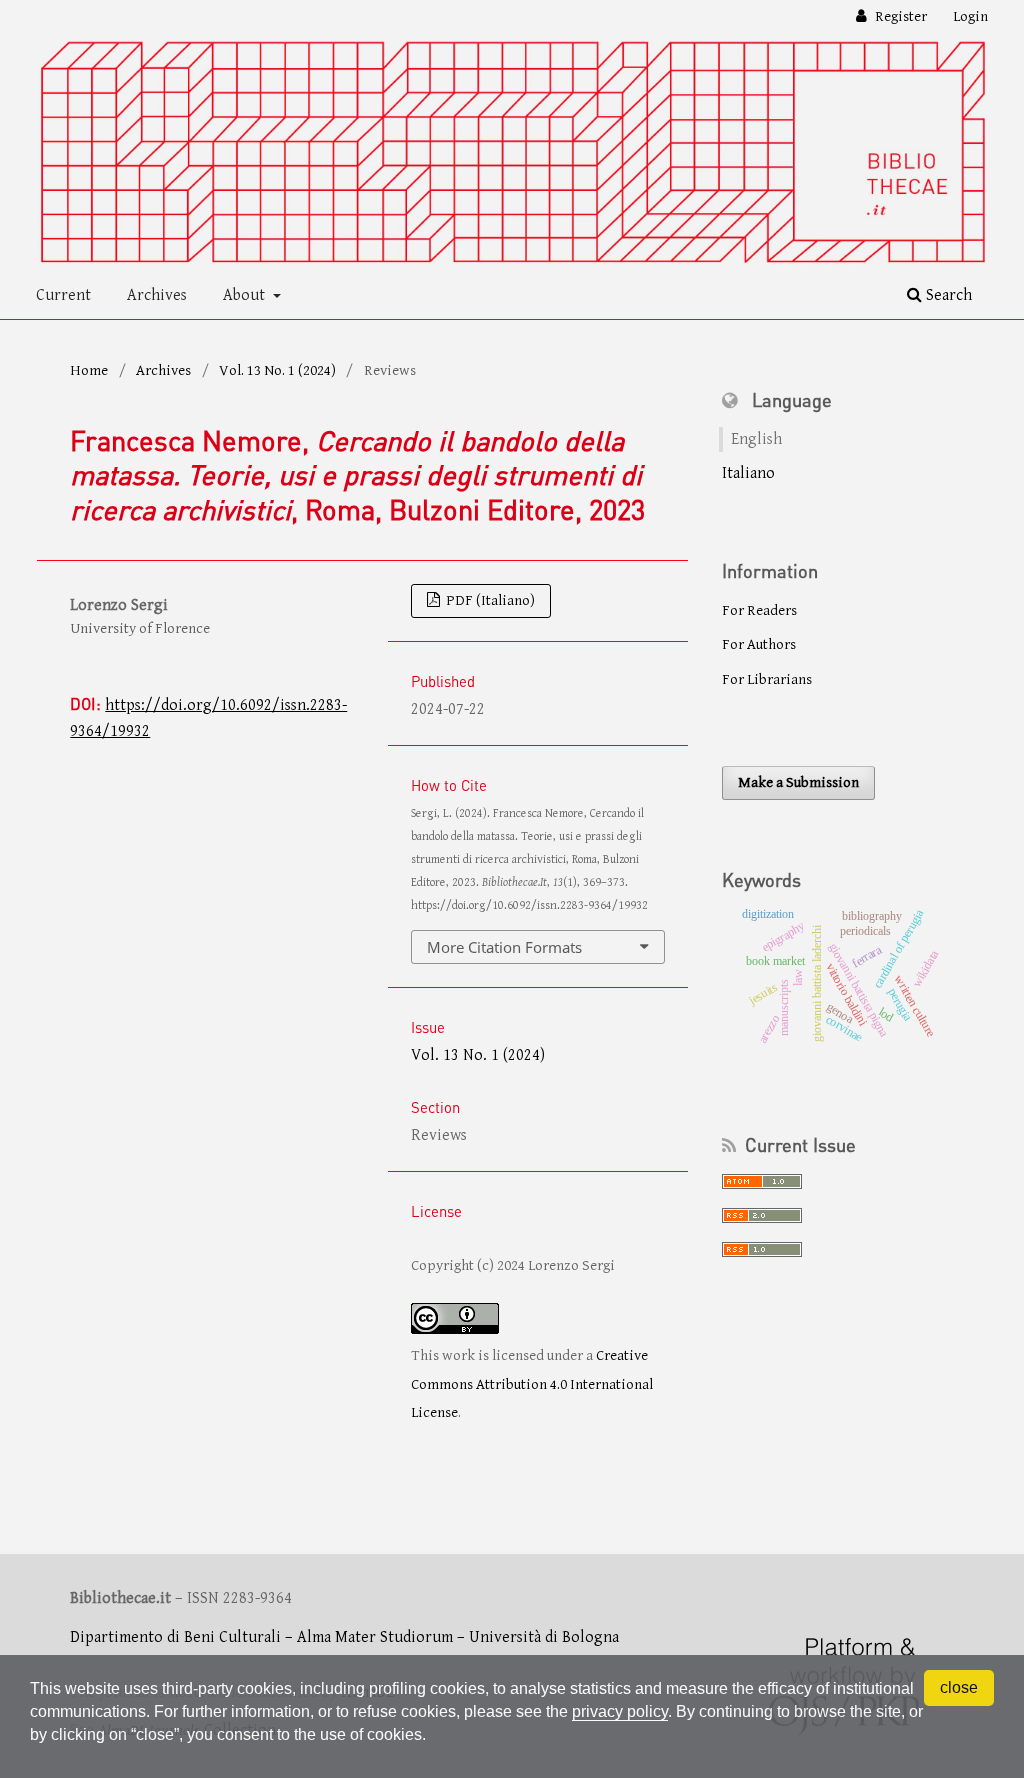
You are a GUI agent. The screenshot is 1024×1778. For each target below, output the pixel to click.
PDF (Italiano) (489, 600)
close (959, 1687)
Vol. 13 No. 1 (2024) (277, 370)
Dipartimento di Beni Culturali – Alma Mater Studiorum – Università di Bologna (344, 1637)
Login (970, 16)
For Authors (759, 644)
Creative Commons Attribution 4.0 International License (532, 1384)
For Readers (759, 610)
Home (89, 370)
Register (899, 16)
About (246, 295)
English (756, 439)
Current (63, 295)
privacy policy (620, 1711)
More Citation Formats (504, 947)
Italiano (748, 473)
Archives (157, 295)
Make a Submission (798, 782)
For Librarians (767, 679)
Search (947, 295)
